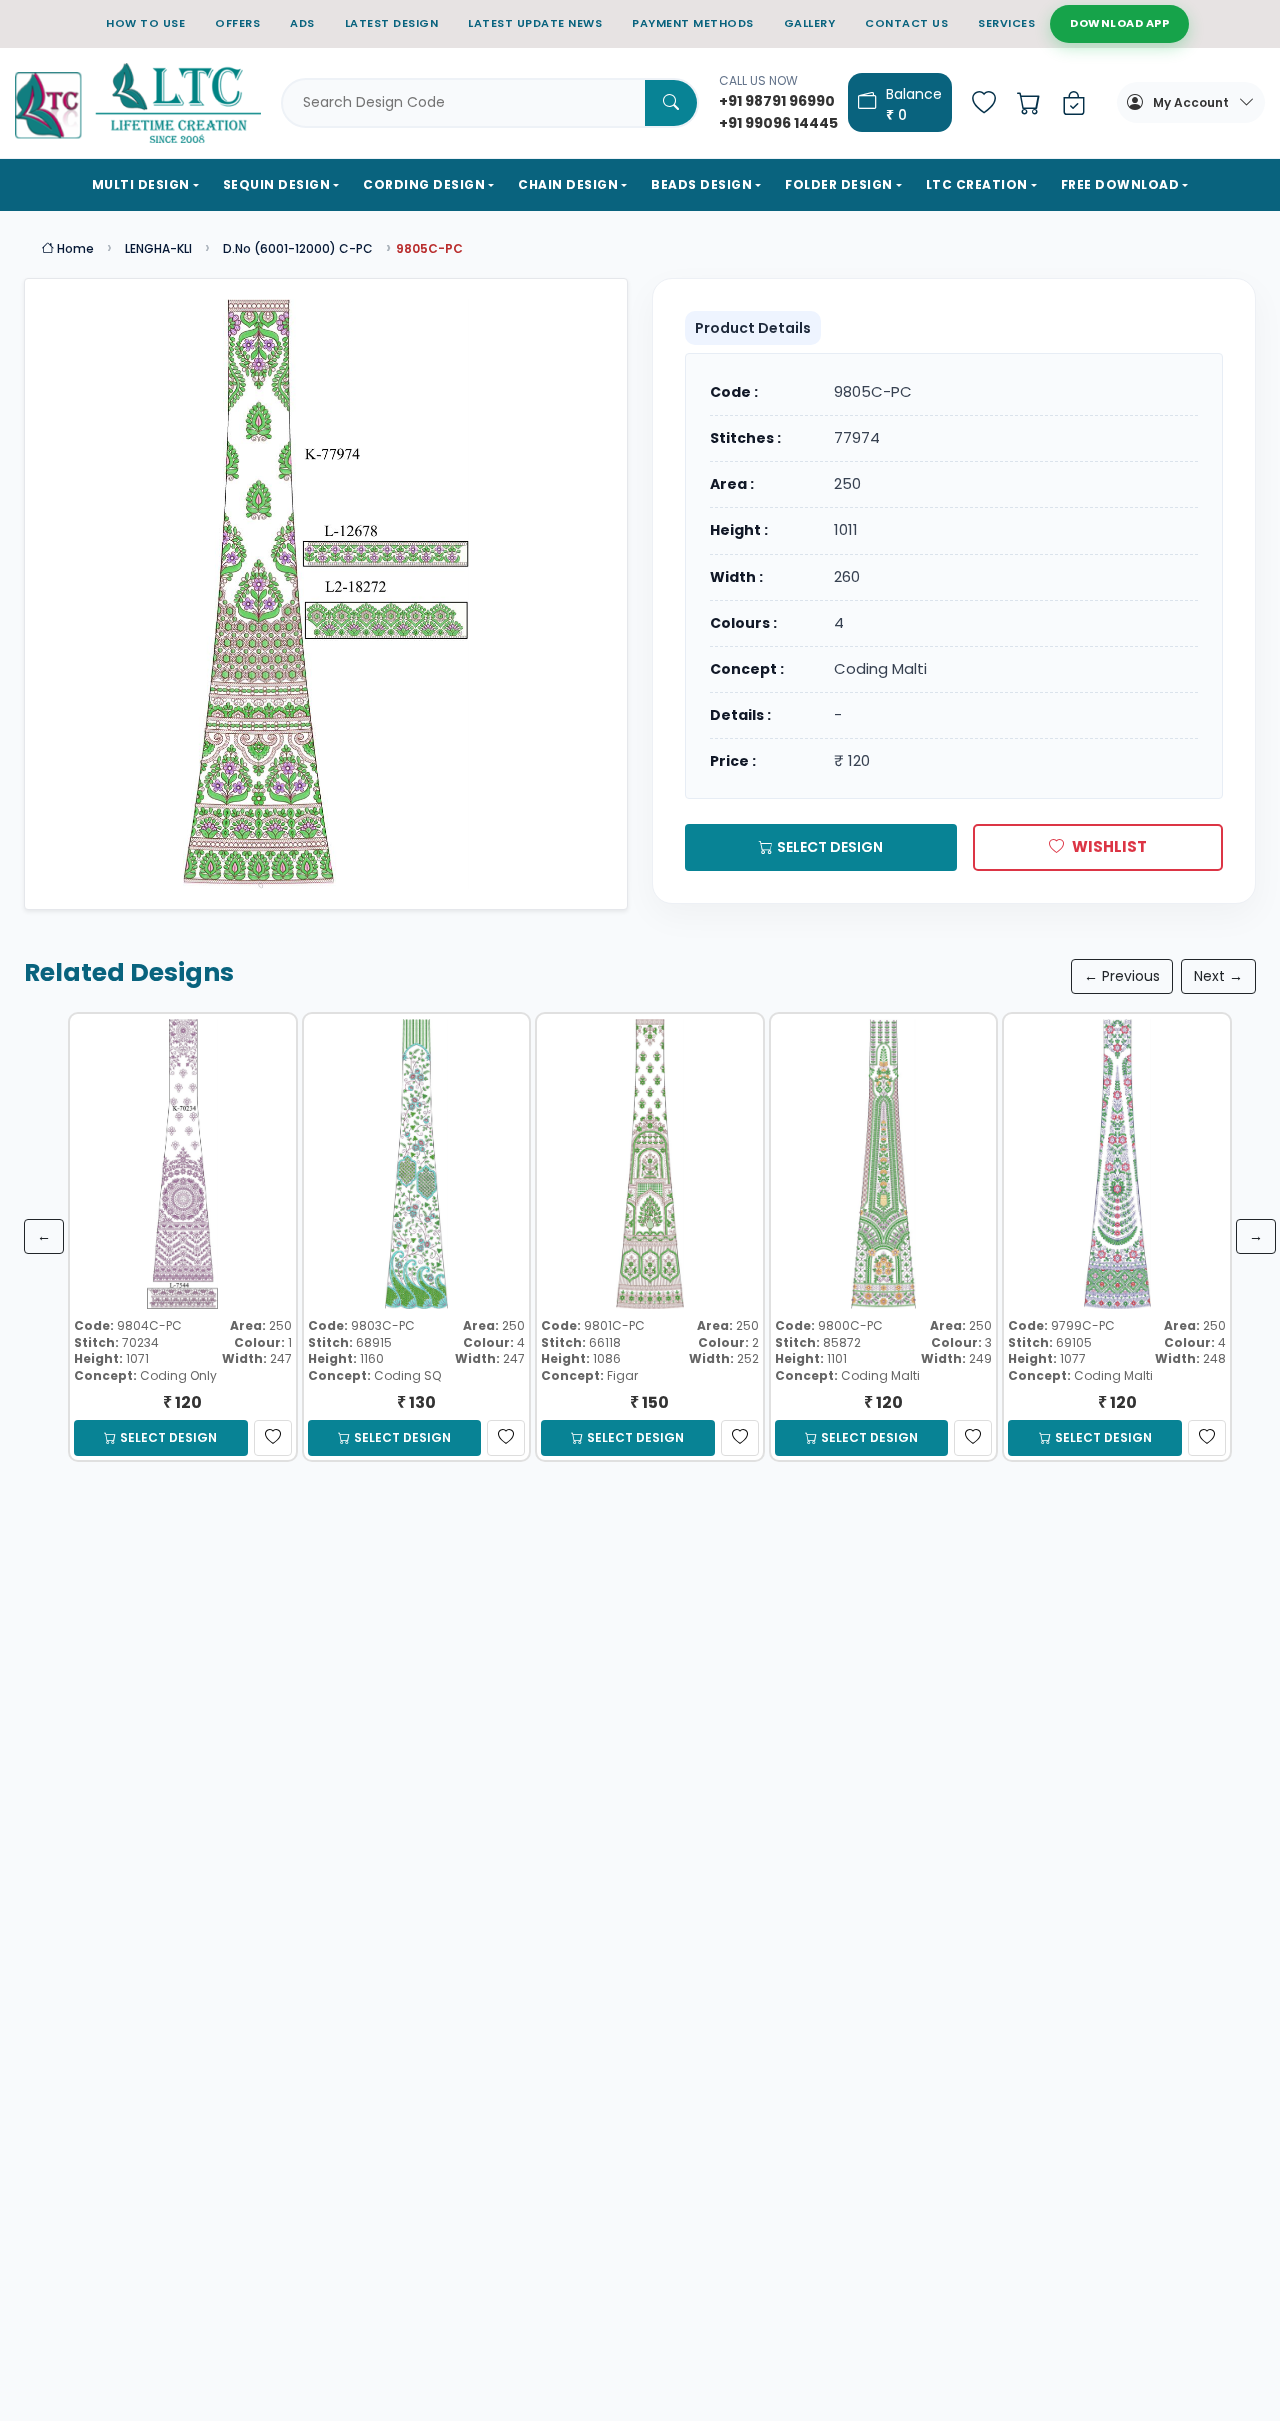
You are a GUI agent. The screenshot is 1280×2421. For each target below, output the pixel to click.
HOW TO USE (145, 23)
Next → (1218, 976)
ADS (302, 23)
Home (74, 248)
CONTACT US (906, 23)
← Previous (1122, 976)
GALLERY (810, 23)
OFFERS (237, 23)
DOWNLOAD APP (1119, 23)
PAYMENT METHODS (693, 23)
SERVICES (1006, 23)
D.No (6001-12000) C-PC (298, 248)
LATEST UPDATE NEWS (535, 23)
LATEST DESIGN (392, 23)
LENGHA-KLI (158, 248)
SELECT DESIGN (830, 847)
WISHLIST (1109, 846)
